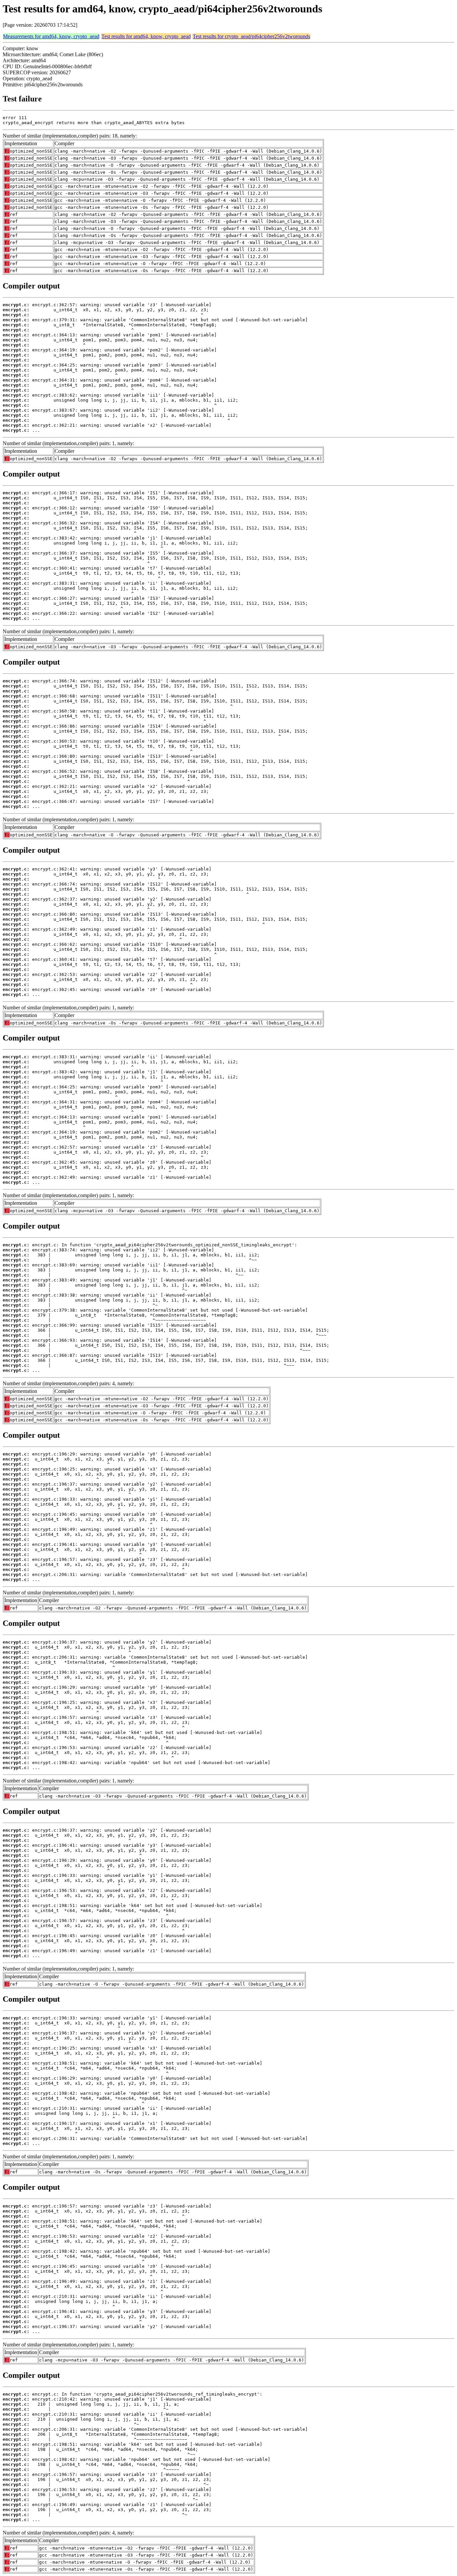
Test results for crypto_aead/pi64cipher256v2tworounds (251, 36)
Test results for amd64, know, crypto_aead (146, 36)
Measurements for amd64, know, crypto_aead (51, 36)
